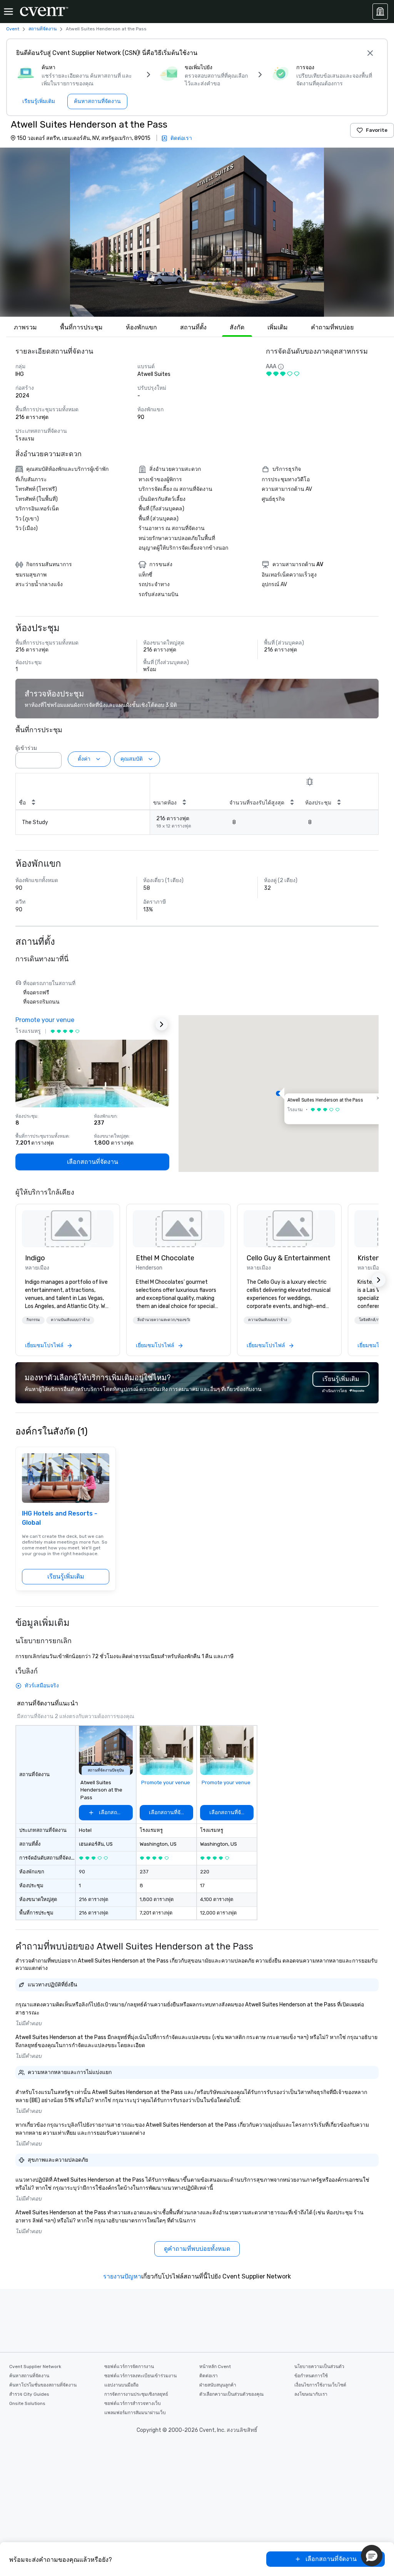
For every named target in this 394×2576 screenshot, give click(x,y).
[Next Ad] (162, 1024)
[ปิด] (370, 53)
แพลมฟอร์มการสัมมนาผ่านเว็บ (135, 2413)
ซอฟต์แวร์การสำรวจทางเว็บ (133, 2403)
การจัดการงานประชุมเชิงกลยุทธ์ (136, 2394)
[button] (197, 232)
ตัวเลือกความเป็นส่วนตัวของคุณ (231, 2394)
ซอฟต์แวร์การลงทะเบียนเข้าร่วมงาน (140, 2376)
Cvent (13, 29)
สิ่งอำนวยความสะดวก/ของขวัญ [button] (164, 1320)
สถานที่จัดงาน (43, 29)
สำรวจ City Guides (29, 2394)
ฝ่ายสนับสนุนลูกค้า (218, 2385)
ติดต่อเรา (209, 2376)
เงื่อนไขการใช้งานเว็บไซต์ (320, 2385)
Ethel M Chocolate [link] (165, 1258)
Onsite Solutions (27, 2403)
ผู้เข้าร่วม (26, 748)
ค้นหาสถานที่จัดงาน (29, 2376)
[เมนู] (8, 12)
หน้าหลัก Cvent (215, 2367)
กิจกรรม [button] (33, 1320)
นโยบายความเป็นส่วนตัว (319, 2367)
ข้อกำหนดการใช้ (311, 2376)
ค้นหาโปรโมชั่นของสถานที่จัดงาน (43, 2385)
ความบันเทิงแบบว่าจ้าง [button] (70, 1320)
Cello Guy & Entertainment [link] (289, 1258)
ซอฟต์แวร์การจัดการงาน (129, 2367)
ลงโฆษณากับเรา (311, 2394)
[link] (68, 1229)
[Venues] (380, 12)
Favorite (377, 130)
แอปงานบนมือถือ (121, 2385)
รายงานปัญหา (122, 2276)
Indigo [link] (35, 1258)
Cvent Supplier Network (35, 2367)
